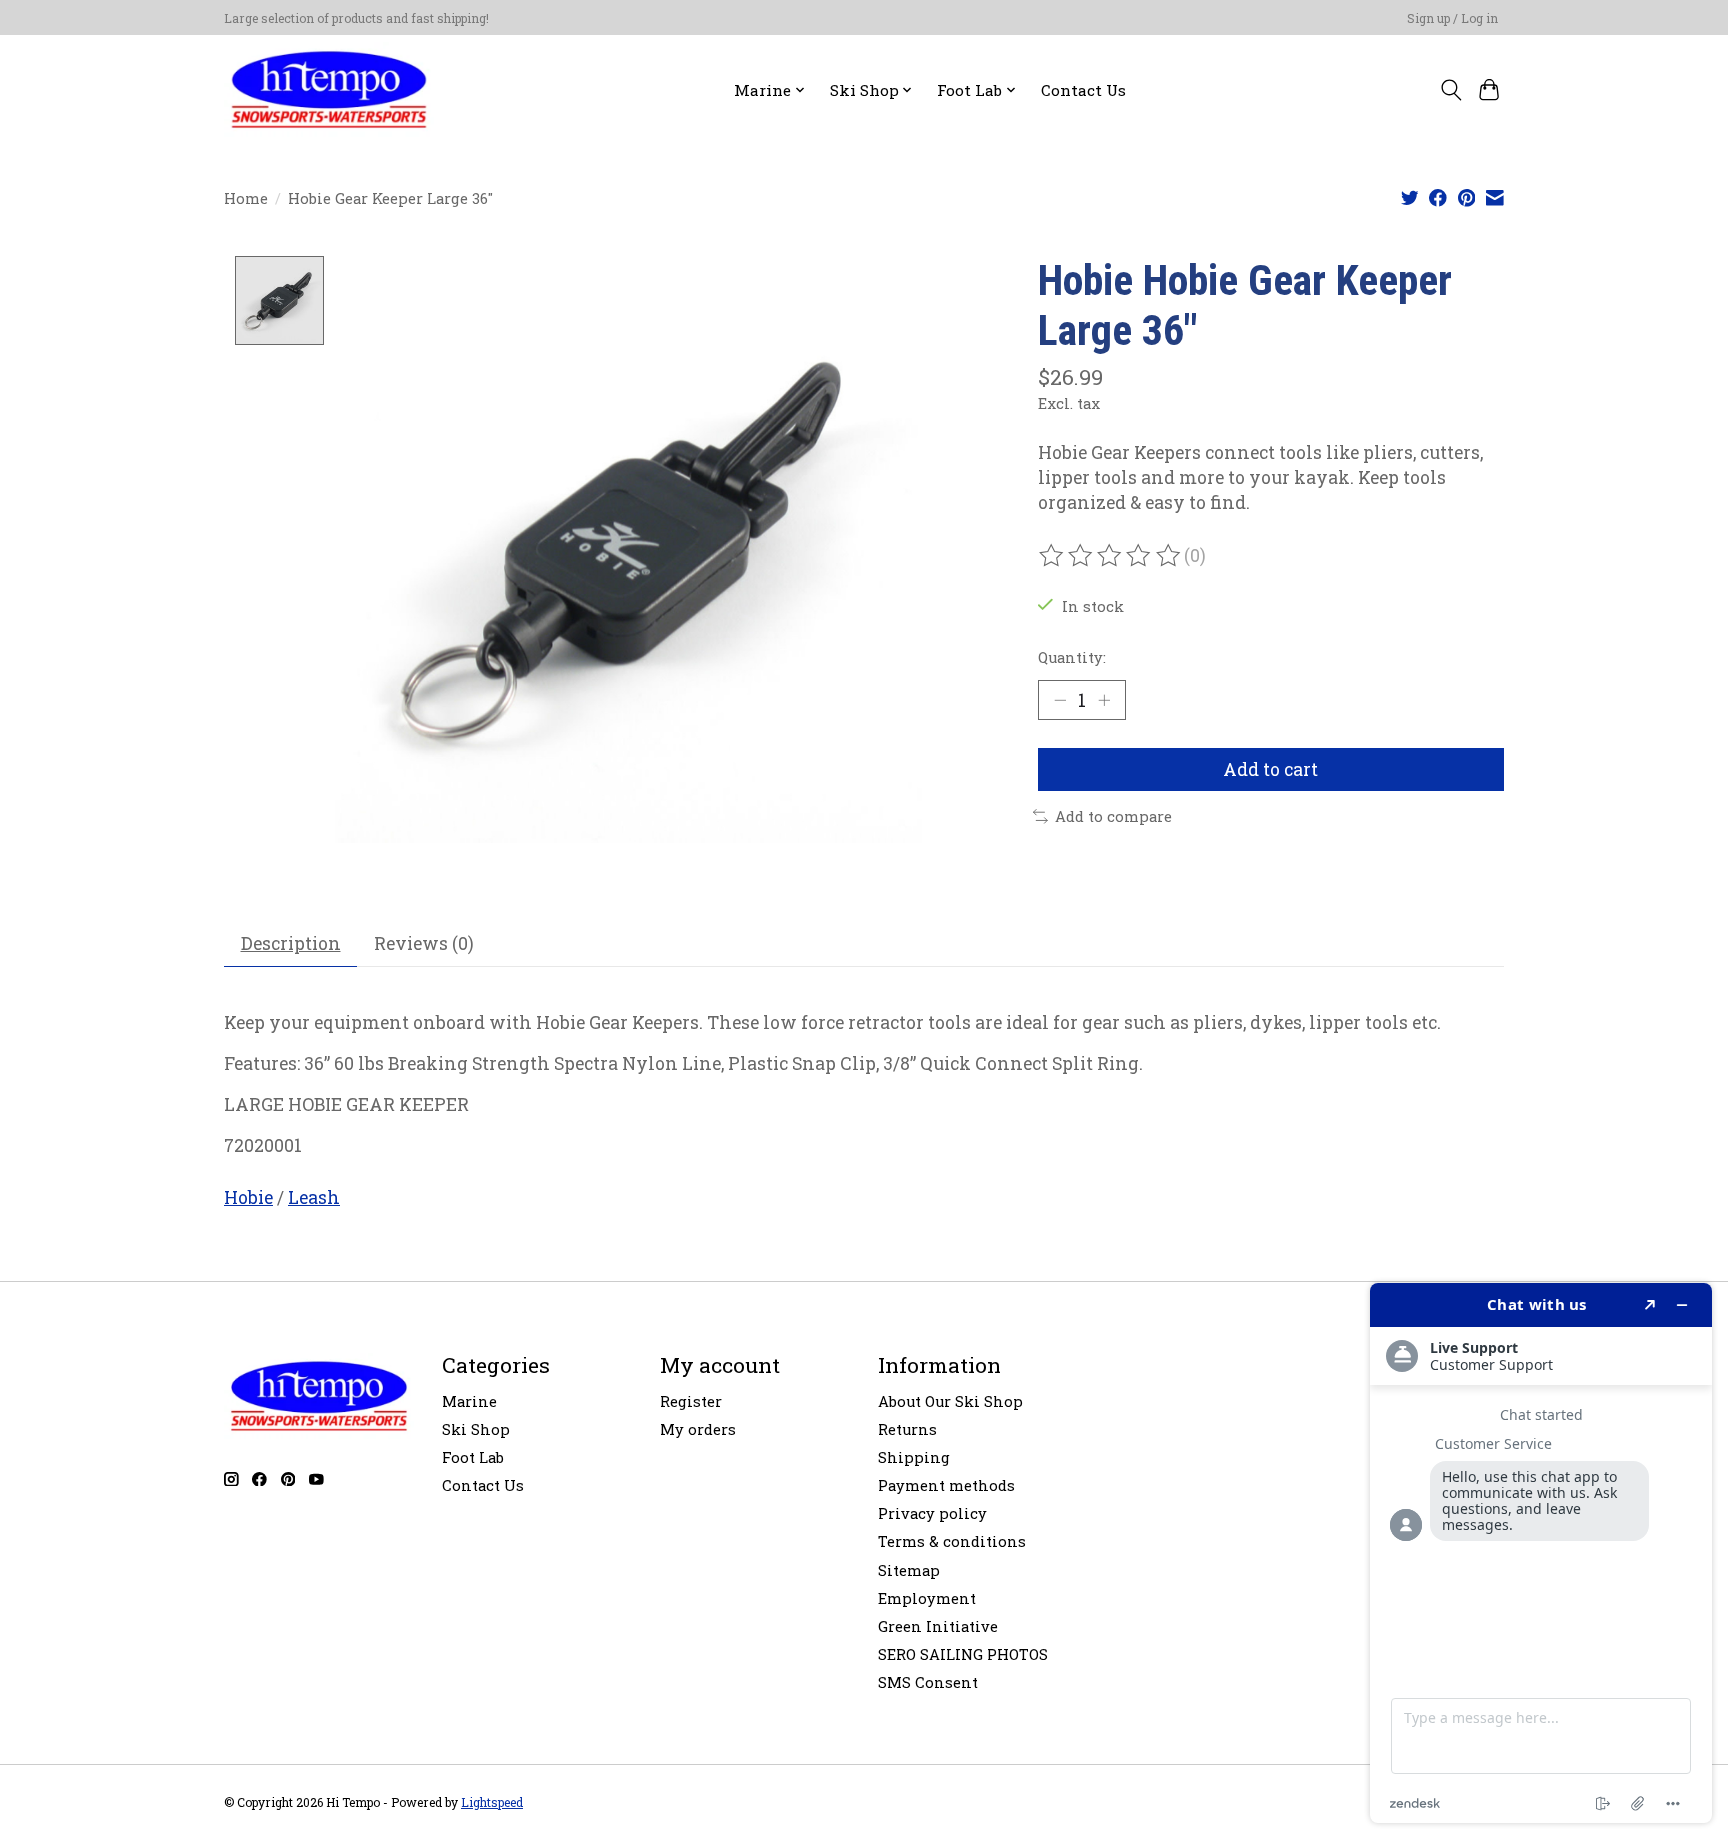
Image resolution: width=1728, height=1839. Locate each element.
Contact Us (1083, 90)
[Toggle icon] (1450, 90)
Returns (907, 1429)
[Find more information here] (1541, 1553)
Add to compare (1113, 816)
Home (246, 198)
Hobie (248, 1197)
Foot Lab (473, 1457)
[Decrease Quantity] (1060, 700)
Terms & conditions (952, 1541)
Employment (927, 1598)
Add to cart (1270, 769)
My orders (698, 1429)
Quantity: (1072, 657)
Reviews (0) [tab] (424, 943)
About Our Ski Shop (950, 1401)
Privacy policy (932, 1513)
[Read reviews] (1111, 556)
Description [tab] (291, 943)
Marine (469, 1401)
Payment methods (946, 1485)
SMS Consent (928, 1682)
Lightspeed (492, 1802)
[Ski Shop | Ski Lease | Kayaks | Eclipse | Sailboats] (329, 89)
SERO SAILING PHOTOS (963, 1654)
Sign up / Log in (1452, 18)
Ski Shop (476, 1429)
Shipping (914, 1457)
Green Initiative (938, 1626)
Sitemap (909, 1570)
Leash (314, 1197)
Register (691, 1401)
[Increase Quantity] (1104, 700)
